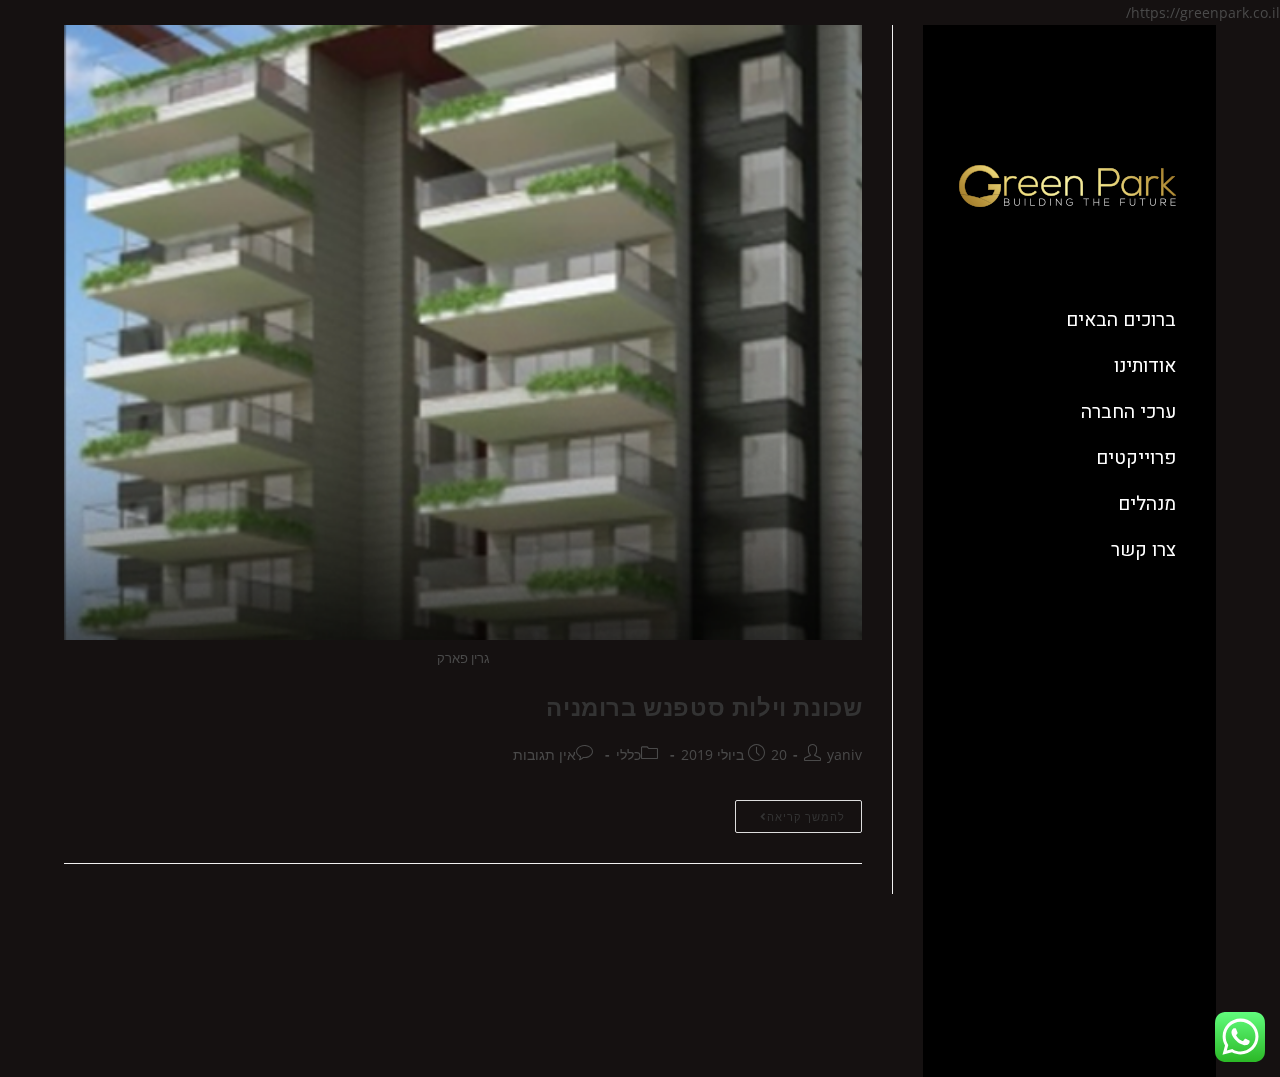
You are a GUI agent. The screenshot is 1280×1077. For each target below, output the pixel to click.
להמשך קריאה (790, 812)
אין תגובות (544, 754)
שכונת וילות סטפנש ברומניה (704, 706)
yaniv (844, 754)
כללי (628, 754)
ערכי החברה (1128, 412)
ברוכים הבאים (1121, 320)
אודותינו (1145, 366)
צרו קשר (1143, 550)
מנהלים (1147, 504)
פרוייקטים (1136, 458)
